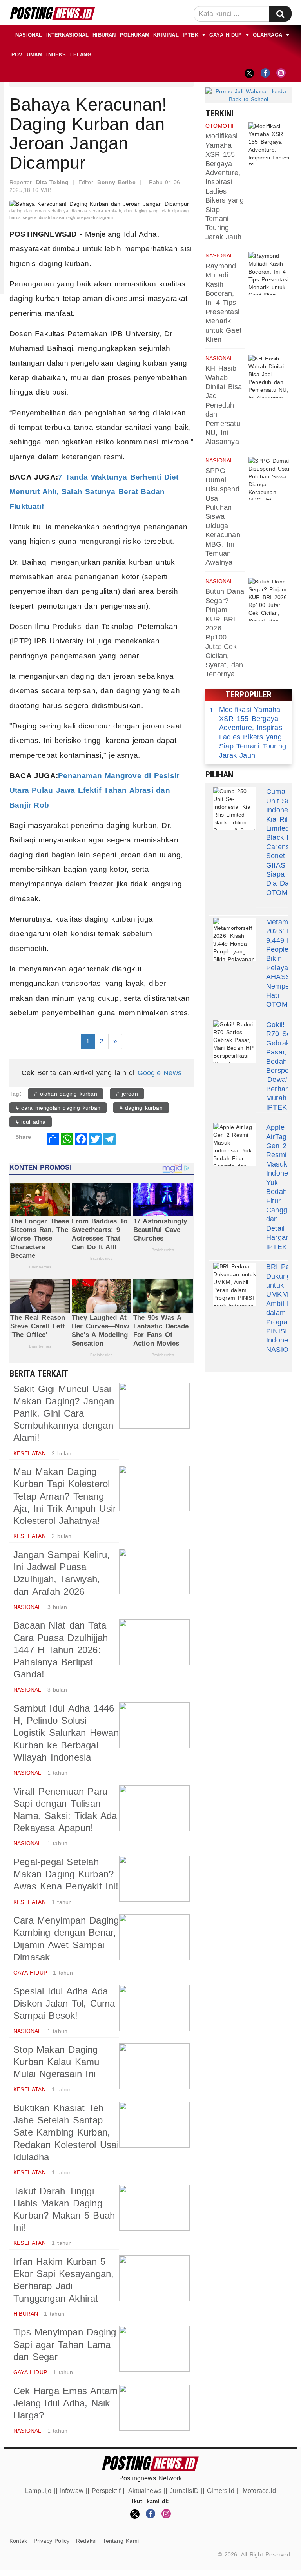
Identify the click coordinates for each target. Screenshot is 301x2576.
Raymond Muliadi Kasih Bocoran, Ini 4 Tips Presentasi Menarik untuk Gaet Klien (223, 303)
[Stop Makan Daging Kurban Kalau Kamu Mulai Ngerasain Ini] (154, 2066)
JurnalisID (184, 2491)
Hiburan (104, 35)
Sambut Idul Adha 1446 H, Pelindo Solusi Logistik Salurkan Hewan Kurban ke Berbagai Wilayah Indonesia (66, 1733)
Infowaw (72, 2491)
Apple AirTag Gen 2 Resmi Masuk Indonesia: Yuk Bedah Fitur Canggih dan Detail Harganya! (283, 1182)
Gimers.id (221, 2491)
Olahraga (267, 35)
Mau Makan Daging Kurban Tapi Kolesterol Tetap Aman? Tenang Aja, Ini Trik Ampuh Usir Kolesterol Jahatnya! (65, 1496)
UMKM (35, 55)
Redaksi (86, 2541)
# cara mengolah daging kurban (58, 1108)
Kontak (18, 2541)
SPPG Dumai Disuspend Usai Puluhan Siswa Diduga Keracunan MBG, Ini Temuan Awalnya (223, 516)
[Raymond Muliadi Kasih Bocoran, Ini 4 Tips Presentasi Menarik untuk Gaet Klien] (270, 274)
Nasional (29, 35)
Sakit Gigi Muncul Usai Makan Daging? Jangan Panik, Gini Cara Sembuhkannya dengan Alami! (64, 1413)
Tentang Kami (121, 2541)
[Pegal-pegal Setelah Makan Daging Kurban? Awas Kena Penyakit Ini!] (154, 1879)
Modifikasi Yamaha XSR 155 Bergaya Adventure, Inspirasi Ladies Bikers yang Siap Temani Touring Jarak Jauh (248, 733)
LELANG (81, 55)
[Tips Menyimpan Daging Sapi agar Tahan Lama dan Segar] (154, 2349)
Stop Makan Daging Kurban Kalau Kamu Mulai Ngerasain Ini (56, 2062)
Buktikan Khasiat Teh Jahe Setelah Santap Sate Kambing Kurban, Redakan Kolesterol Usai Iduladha (66, 2132)
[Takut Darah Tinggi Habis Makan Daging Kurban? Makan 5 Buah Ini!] (154, 2208)
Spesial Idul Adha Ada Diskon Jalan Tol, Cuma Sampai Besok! (64, 2003)
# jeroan (127, 1094)
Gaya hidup (226, 35)
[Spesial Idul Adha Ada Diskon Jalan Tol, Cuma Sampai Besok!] (154, 2008)
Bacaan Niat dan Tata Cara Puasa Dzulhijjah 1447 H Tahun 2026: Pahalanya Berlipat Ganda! (61, 1650)
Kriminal (166, 35)
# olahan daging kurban (66, 1094)
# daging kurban (141, 1108)
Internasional (68, 35)
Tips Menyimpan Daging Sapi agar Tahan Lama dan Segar (65, 2344)
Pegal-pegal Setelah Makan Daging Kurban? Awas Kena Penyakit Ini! (66, 1874)
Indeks (56, 55)
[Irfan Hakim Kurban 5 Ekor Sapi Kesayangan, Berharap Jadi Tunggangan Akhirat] (154, 2278)
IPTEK (190, 35)
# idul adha (31, 1122)
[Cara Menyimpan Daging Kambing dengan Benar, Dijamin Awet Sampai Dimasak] (154, 1937)
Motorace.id (259, 2491)
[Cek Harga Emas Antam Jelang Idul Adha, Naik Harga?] (154, 2408)
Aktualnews (145, 2491)
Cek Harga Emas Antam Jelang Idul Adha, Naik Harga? (65, 2403)
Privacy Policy (52, 2541)
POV (17, 55)
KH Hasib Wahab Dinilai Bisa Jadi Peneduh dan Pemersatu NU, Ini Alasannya (224, 405)
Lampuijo (38, 2491)
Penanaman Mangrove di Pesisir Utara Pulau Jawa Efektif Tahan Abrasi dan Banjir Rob (94, 790)
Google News (160, 1073)
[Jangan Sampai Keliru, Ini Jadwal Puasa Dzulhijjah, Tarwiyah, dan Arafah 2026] (154, 1572)
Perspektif (106, 2491)
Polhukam (135, 35)
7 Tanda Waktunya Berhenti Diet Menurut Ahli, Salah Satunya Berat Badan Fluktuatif (94, 492)
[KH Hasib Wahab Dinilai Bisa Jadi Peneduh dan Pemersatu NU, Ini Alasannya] (270, 376)
